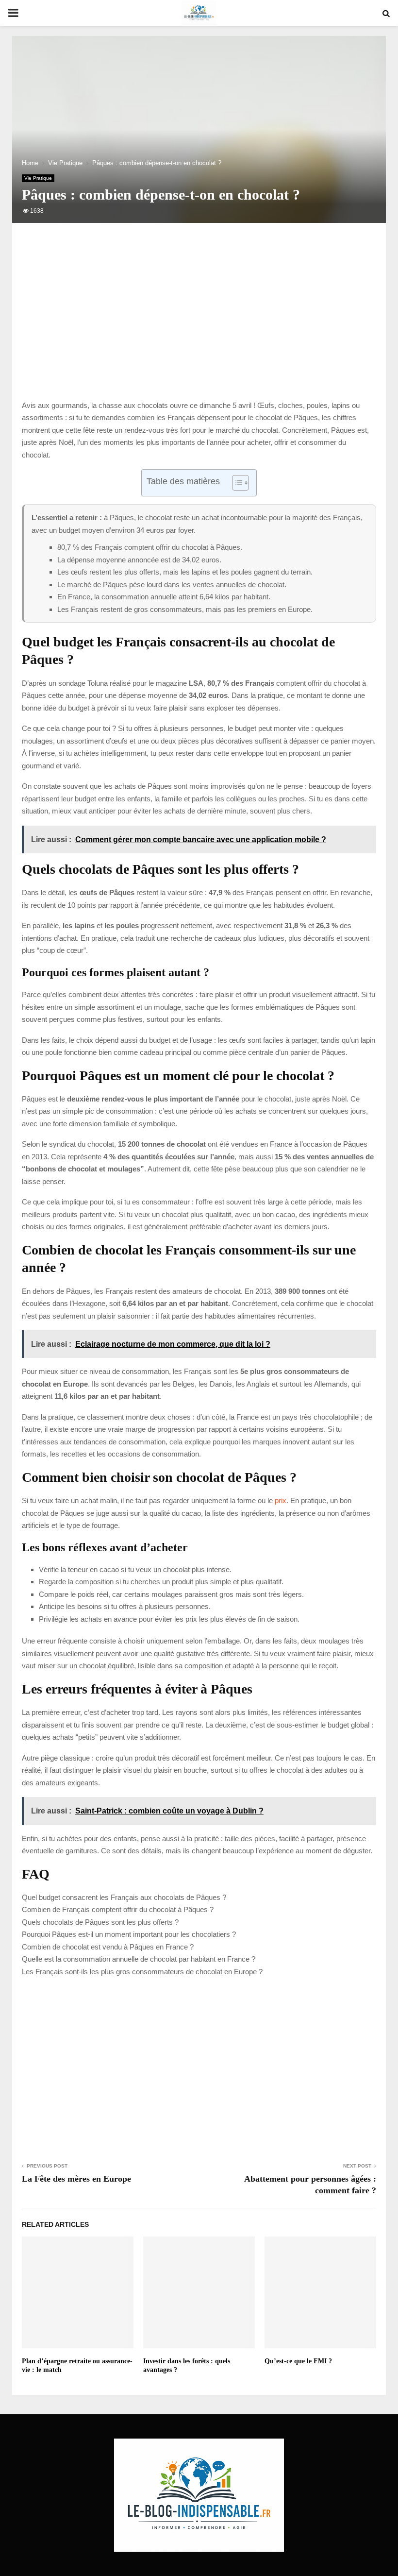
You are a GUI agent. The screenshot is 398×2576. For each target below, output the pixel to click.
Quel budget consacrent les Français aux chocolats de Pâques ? (124, 1897)
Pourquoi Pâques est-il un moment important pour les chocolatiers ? (129, 1934)
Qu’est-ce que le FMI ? (298, 2361)
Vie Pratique (38, 178)
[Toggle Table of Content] (236, 483)
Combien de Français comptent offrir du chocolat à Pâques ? (118, 1909)
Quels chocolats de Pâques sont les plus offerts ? (100, 1922)
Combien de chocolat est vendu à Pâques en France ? (108, 1947)
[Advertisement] (199, 322)
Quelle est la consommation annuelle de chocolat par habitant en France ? (139, 1959)
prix (281, 1500)
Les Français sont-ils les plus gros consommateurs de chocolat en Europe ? (142, 1972)
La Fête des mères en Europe (76, 2179)
